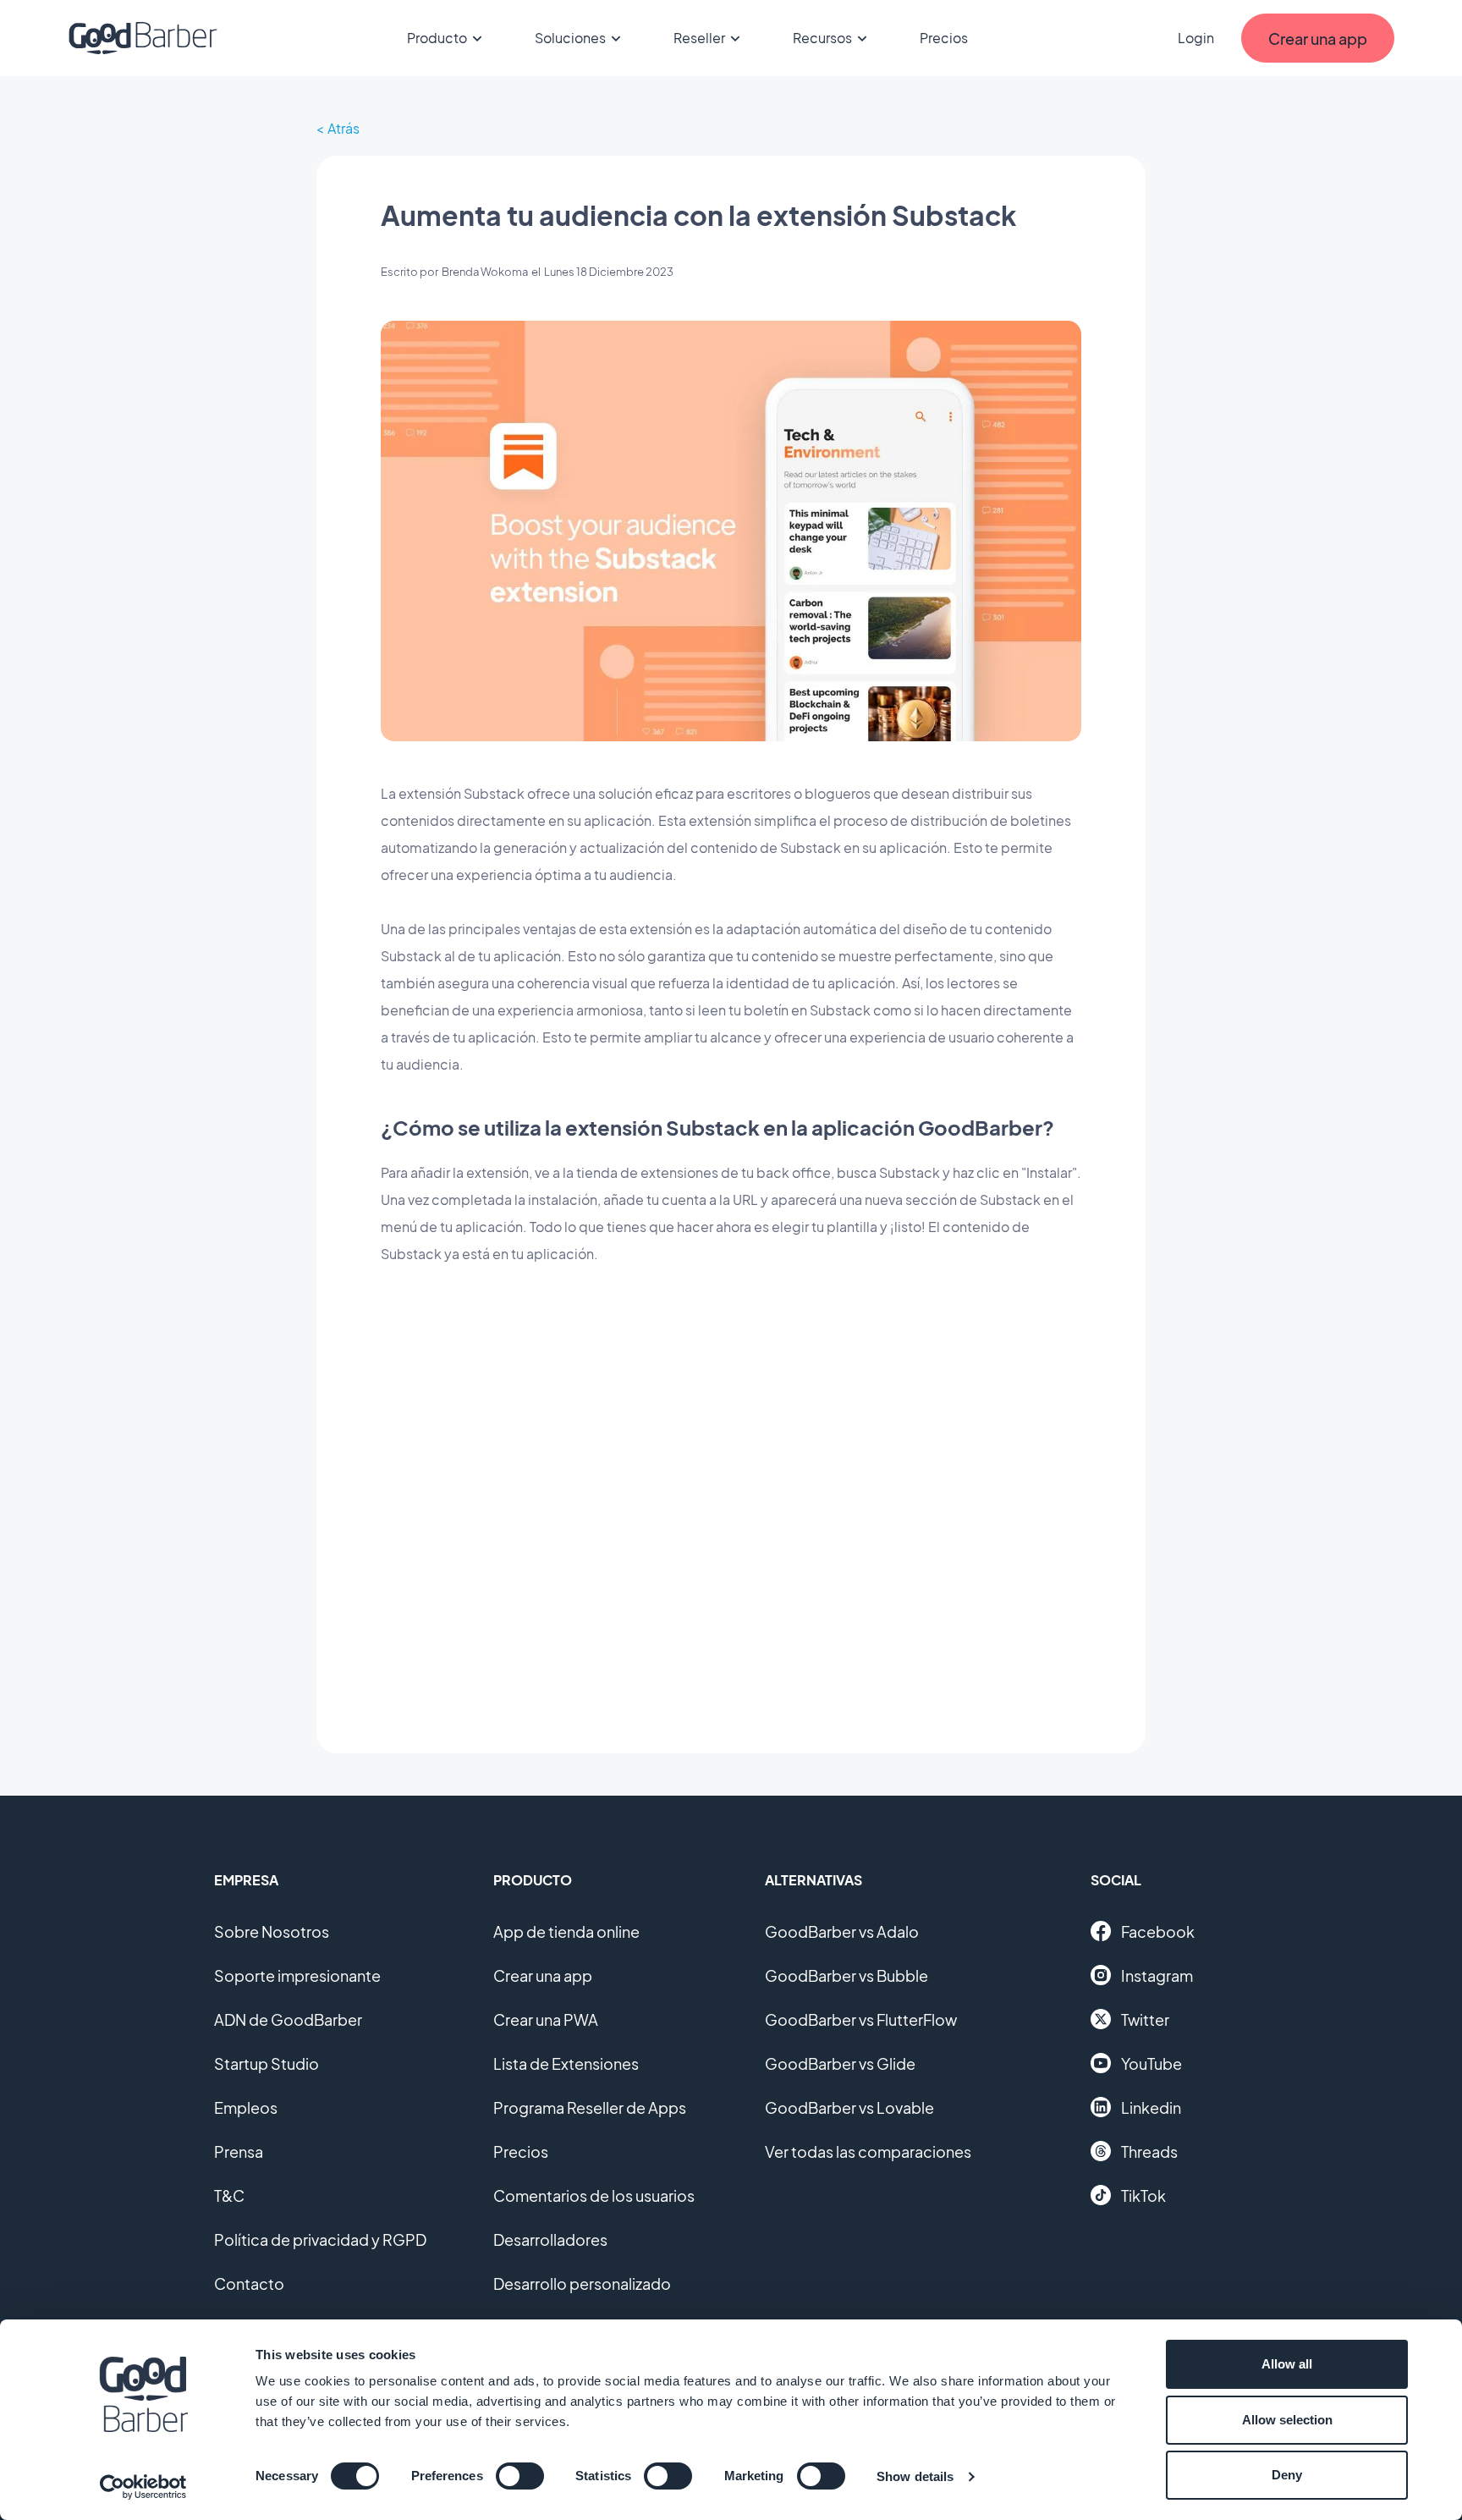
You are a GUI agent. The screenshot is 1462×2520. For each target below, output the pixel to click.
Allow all (1287, 2364)
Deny (1287, 2475)
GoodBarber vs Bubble (846, 1975)
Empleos (246, 2107)
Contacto (249, 2283)
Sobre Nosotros (272, 1931)
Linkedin (1151, 2107)
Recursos (822, 38)
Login (1196, 38)
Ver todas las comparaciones (868, 2151)
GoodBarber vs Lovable (849, 2107)
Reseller (699, 38)
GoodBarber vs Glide (840, 2063)
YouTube (1151, 2063)
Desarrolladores (550, 2239)
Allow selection (1287, 2420)
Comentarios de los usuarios (594, 2195)
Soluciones (570, 38)
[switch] (520, 2476)
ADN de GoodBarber (288, 2019)
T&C (229, 2195)
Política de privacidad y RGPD (320, 2239)
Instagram (1157, 1975)
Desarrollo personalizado (582, 2283)
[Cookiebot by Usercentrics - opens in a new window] (143, 2487)
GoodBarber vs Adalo (842, 1931)
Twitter (1145, 2019)
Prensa (239, 2151)
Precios (944, 38)
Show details (915, 2476)
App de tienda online (566, 1931)
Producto (437, 38)
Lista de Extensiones (566, 2063)
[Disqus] (731, 1496)
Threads (1149, 2151)
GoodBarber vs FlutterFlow (861, 2019)
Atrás (344, 128)
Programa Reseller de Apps (590, 2107)
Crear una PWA (546, 2019)
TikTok (1143, 2195)
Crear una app (543, 1975)
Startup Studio (267, 2063)
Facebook (1158, 1931)
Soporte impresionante (297, 1975)
